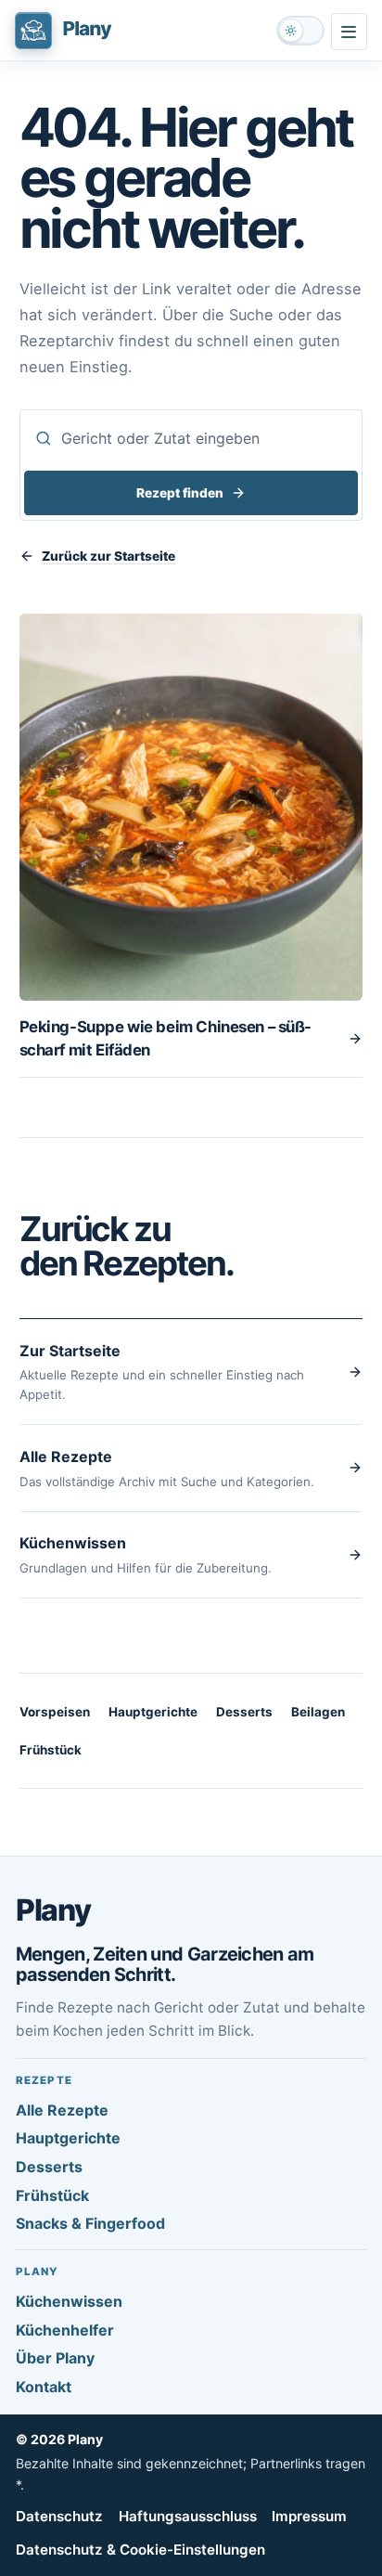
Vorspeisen (55, 1712)
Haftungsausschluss (188, 2516)
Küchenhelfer (65, 2330)
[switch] (300, 31)
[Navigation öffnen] (349, 31)
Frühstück (51, 1750)
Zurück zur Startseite (108, 556)
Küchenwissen (69, 2301)
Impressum (309, 2516)
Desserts (244, 1712)
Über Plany (55, 2358)
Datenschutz (59, 2516)
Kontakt (44, 2387)
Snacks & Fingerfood (90, 2223)
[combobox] (191, 438)
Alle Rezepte (62, 2110)
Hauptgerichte (153, 1712)
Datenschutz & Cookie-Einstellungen (140, 2550)
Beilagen (318, 1712)
